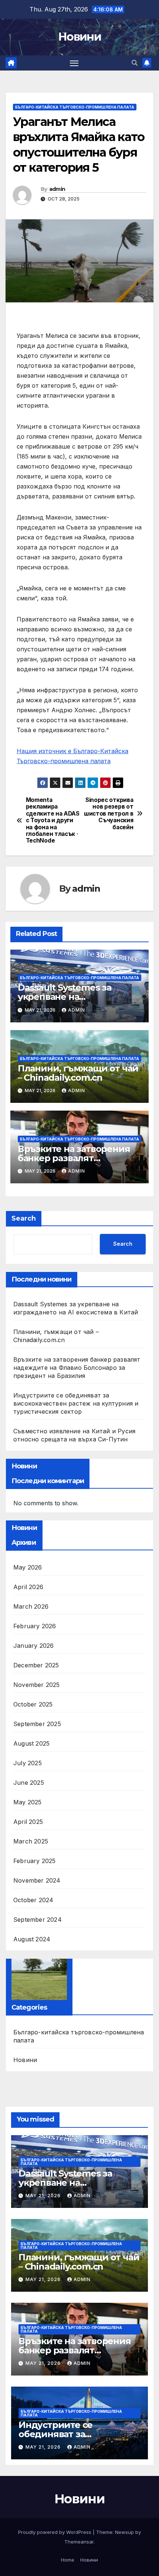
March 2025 (31, 1841)
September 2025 (37, 1724)
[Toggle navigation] (74, 63)
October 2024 (33, 1900)
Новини (79, 37)
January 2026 (33, 1646)
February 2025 (35, 1861)
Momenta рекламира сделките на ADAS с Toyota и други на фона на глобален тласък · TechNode (53, 821)
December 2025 (36, 1665)
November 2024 (37, 1880)
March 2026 (31, 1606)
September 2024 (38, 1920)
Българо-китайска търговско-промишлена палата (75, 107)
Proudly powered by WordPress (55, 2532)
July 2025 (28, 1763)
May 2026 (28, 1567)
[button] (135, 63)
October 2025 (33, 1704)
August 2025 (31, 1743)
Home (68, 2560)
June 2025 (29, 1783)
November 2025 (37, 1685)
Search (24, 1218)
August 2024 (32, 1939)
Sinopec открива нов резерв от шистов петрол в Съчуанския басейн (109, 814)
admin (57, 189)
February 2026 (35, 1626)
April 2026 (28, 1587)
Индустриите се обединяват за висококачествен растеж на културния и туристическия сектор (76, 1403)
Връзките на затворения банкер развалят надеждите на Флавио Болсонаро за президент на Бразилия (77, 1368)
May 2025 (28, 1802)
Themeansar (79, 2542)
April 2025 (28, 1822)
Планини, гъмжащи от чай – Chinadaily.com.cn (78, 1073)
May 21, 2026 (44, 2196)
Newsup (124, 2532)
